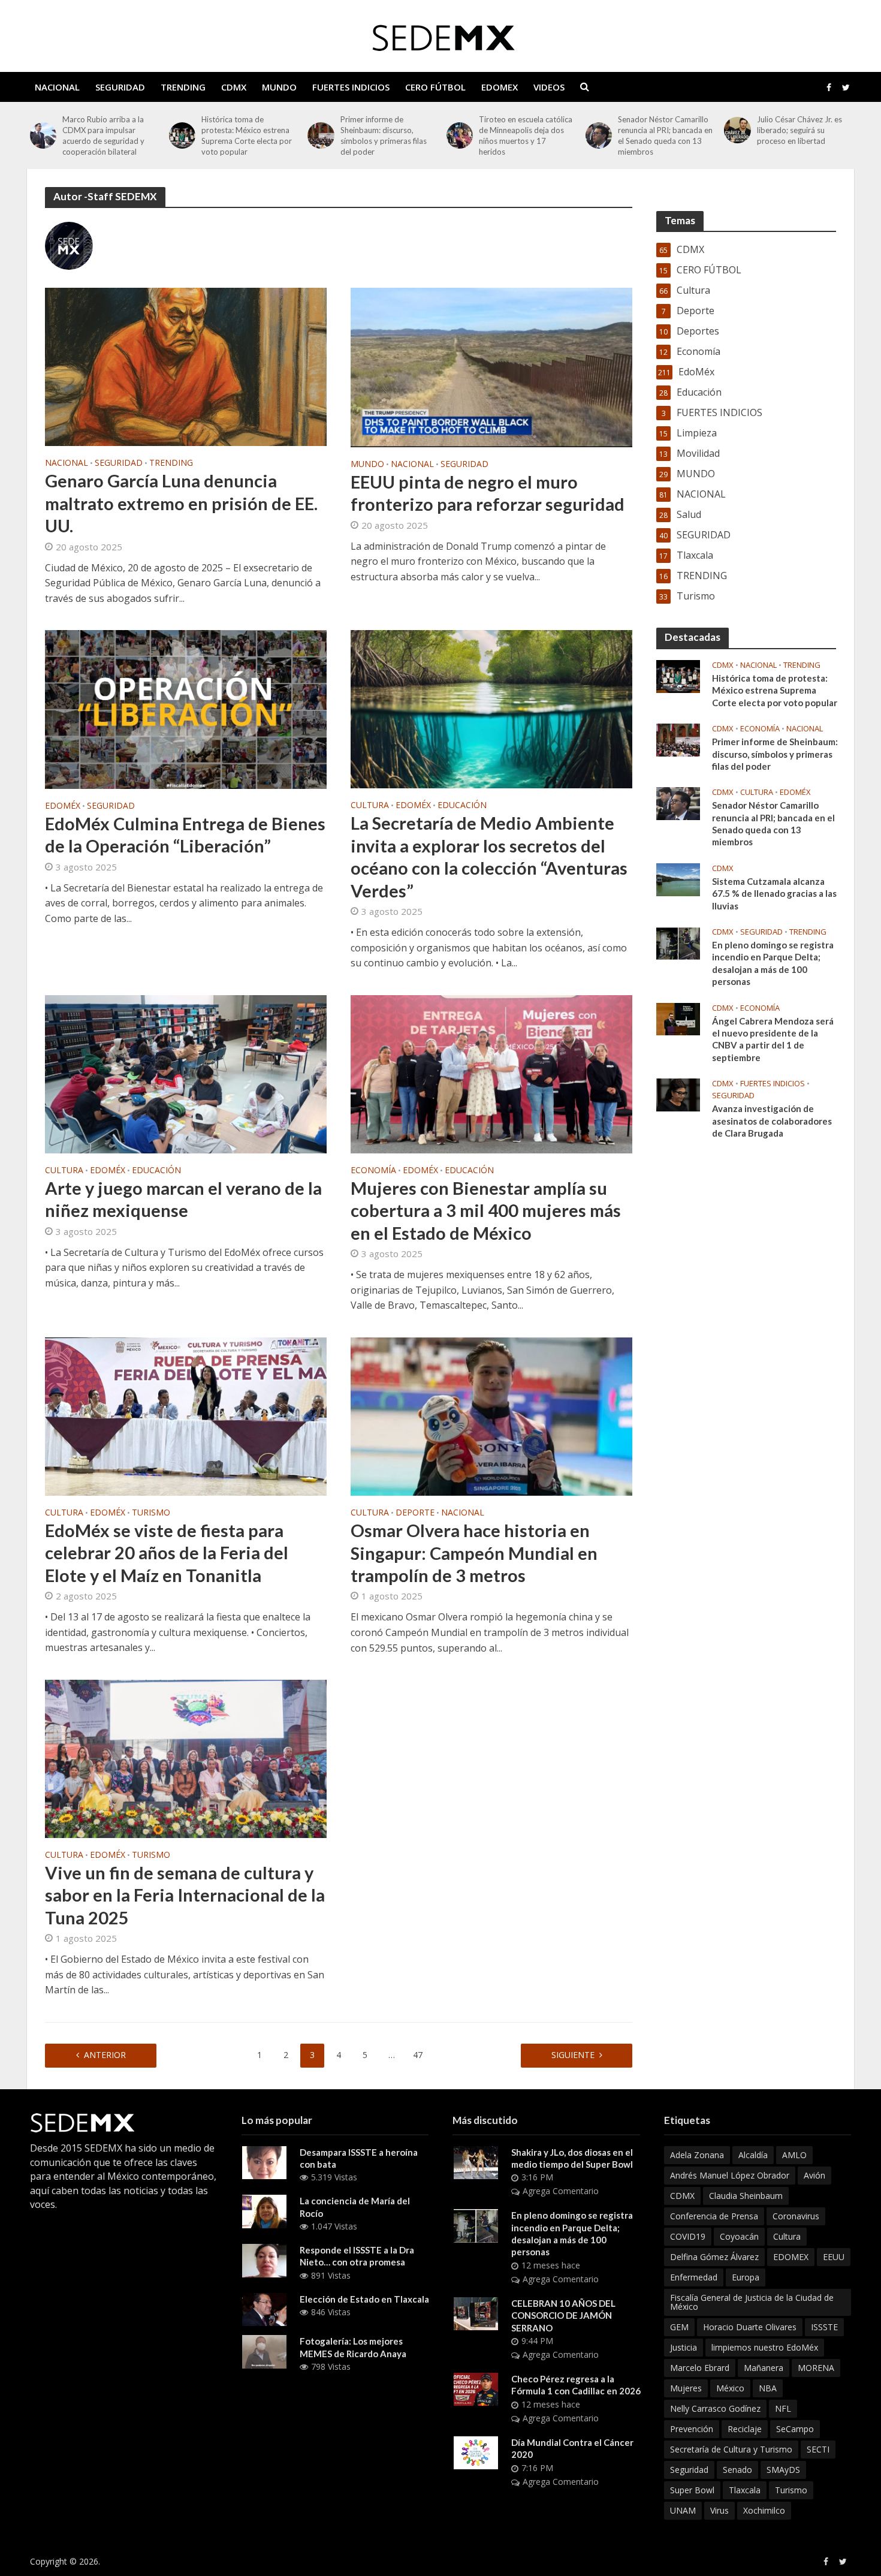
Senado (737, 2470)
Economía (373, 1171)
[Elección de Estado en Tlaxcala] (264, 2309)
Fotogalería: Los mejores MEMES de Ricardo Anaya (353, 2347)
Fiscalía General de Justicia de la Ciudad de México (752, 2302)
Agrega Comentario (561, 2191)
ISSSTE (824, 2327)
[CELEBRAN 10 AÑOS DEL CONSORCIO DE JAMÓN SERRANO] (476, 2313)
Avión (814, 2175)
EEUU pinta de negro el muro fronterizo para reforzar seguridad (488, 493)
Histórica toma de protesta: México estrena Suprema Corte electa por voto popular (108, 135)
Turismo (151, 1513)
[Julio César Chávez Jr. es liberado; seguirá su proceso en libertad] (599, 130)
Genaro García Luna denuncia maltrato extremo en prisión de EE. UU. (181, 503)
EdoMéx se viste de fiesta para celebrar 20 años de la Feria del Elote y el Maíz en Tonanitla (167, 1553)
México (730, 2388)
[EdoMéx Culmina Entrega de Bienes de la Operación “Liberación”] (186, 709)
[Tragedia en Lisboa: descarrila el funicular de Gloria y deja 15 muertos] (737, 130)
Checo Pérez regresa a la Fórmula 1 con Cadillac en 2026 (576, 2385)
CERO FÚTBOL (435, 87)
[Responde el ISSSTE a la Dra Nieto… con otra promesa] (264, 2259)
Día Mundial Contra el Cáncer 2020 (572, 2448)
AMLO (794, 2155)
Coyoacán (739, 2236)
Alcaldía (753, 2155)
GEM (679, 2327)
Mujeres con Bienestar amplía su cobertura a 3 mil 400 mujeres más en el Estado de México (486, 1210)
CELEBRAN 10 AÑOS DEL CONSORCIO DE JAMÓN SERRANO (563, 2316)
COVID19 (688, 2236)
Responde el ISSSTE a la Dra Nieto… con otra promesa (357, 2256)
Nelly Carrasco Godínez (715, 2408)
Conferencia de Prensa (714, 2216)
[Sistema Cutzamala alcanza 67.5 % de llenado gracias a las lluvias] (678, 879)
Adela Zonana (697, 2155)
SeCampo (795, 2429)
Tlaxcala (745, 2490)
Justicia (684, 2347)
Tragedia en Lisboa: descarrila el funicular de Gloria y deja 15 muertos (800, 130)
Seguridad (689, 2470)
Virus (719, 2510)
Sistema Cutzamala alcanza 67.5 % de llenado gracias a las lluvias (774, 894)
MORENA (816, 2368)
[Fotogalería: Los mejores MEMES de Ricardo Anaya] (264, 2351)
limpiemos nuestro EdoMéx (765, 2347)
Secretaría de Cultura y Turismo (731, 2449)
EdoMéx (63, 806)
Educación (462, 806)
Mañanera (764, 2368)
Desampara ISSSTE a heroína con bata (359, 2158)
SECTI (818, 2449)
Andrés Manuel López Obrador (730, 2175)
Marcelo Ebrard (700, 2368)
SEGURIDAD (120, 87)
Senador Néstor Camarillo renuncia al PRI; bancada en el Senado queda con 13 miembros (526, 135)
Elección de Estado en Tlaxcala (364, 2299)
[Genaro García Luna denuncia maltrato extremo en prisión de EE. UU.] (186, 366)
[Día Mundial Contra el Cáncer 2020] (476, 2452)
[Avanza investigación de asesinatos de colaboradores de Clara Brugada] (678, 1094)
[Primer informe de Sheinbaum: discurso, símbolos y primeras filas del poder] (182, 135)
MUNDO (279, 87)
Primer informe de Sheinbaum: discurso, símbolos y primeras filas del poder (245, 135)
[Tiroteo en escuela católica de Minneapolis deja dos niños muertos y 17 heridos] (321, 135)
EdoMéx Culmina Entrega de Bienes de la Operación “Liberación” (185, 834)
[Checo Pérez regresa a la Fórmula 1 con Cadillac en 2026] (476, 2388)
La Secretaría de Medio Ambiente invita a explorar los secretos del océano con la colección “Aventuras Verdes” (489, 856)
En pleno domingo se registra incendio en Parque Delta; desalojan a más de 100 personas (773, 963)
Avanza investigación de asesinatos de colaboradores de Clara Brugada (772, 1121)
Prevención (692, 2429)
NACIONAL (57, 87)
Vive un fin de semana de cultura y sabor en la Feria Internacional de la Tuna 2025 (185, 1895)
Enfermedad (694, 2277)
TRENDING (183, 87)
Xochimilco (764, 2510)
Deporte (415, 1513)
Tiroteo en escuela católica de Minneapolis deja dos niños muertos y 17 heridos (387, 135)
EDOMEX (500, 87)
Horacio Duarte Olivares (750, 2327)
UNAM (683, 2510)
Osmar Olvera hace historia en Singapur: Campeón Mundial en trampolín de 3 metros (474, 1553)
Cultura (370, 806)
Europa (746, 2277)
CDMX (234, 87)
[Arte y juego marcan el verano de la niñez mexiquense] (186, 1073)
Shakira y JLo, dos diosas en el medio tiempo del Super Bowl (572, 2158)
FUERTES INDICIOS (351, 87)
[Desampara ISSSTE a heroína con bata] (264, 2162)
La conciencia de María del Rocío (355, 2207)
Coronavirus (796, 2216)
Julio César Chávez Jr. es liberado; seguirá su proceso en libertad (660, 130)
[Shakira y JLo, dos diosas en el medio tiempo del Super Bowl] (476, 2162)
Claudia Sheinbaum (746, 2196)
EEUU (834, 2257)
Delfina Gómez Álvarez (714, 2257)
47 (418, 2055)
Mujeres (686, 2388)
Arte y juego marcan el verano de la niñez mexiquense (183, 1199)
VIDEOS (549, 87)
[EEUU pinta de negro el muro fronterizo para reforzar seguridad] (491, 366)
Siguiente (573, 2055)
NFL (783, 2408)
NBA (768, 2388)
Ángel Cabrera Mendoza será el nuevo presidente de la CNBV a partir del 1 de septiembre (773, 1039)
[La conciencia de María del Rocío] (264, 2210)
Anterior (105, 2055)
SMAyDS (783, 2470)
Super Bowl (692, 2490)
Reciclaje (745, 2429)
